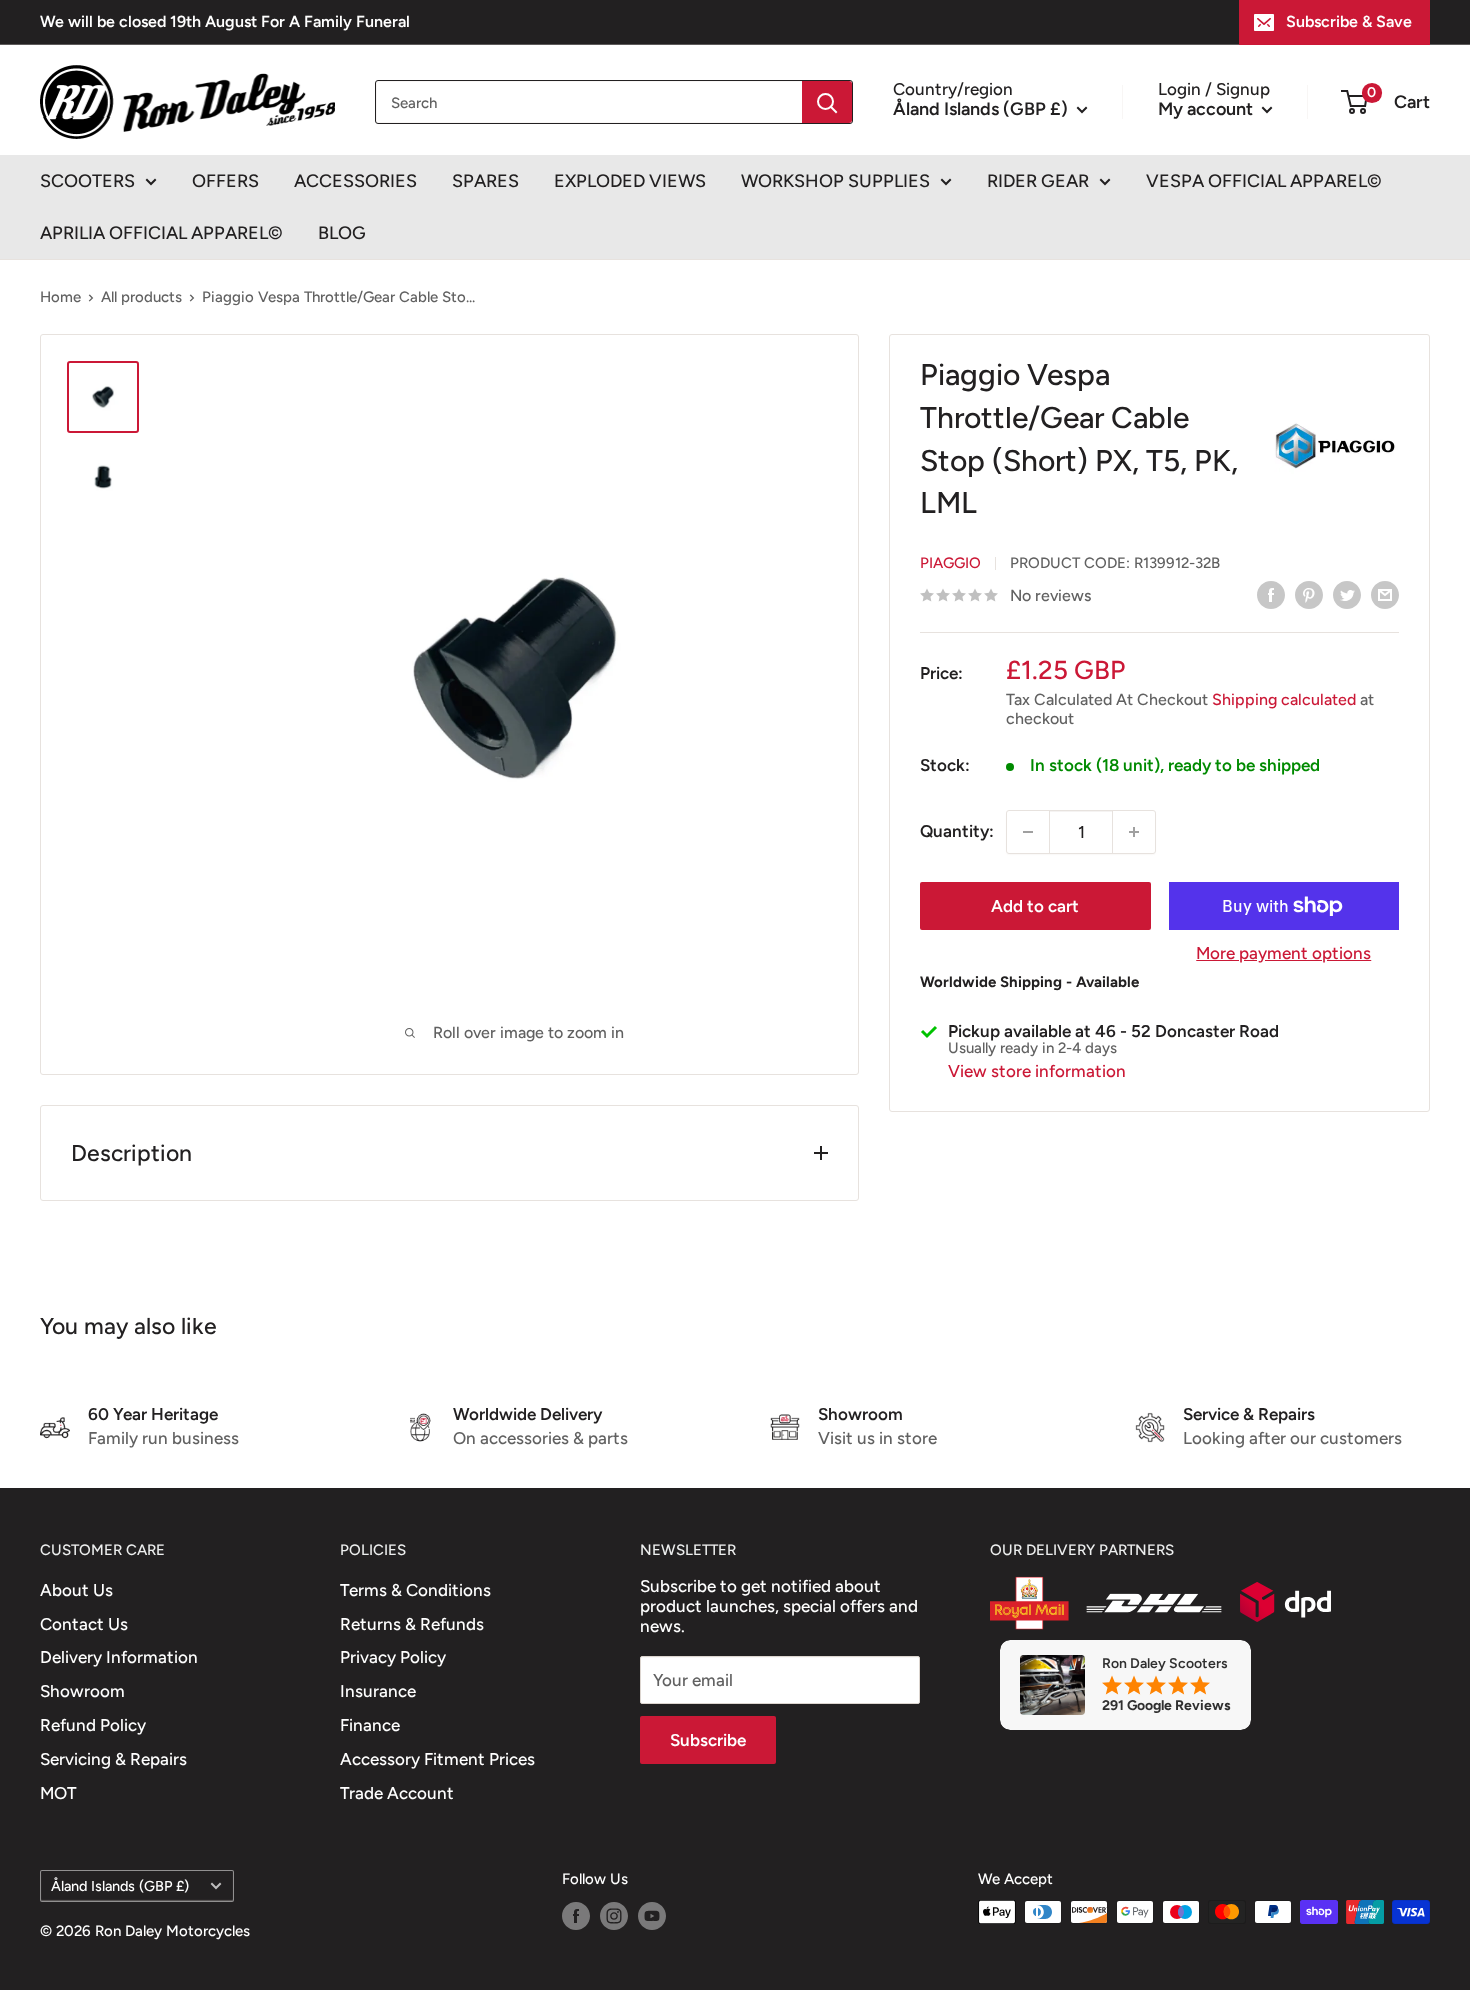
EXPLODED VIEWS (630, 181)
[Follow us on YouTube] (652, 1914)
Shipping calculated (1284, 699)
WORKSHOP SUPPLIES (835, 181)
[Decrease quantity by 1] (1028, 832)
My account (1207, 108)
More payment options (1283, 953)
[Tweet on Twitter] (1347, 594)
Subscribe (708, 1740)
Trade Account (397, 1793)
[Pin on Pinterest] (1309, 594)
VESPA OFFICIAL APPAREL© (1264, 181)
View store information (1037, 1071)
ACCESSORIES (355, 181)
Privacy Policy (393, 1657)
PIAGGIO (950, 563)
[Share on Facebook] (1271, 594)
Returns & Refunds (412, 1624)
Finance (370, 1725)
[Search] (827, 102)
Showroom (82, 1691)
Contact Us (84, 1624)
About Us (76, 1590)
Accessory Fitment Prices (437, 1759)
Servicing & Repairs (113, 1759)
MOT (58, 1793)
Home (60, 297)
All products (141, 297)
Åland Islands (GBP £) (120, 1886)
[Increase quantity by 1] (1134, 832)
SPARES (485, 181)
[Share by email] (1385, 594)
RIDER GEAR (1038, 181)
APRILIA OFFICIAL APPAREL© (161, 233)
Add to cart (1035, 906)
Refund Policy (93, 1725)
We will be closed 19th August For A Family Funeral (225, 21)
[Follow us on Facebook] (576, 1914)
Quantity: (957, 831)
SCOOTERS (87, 181)
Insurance (378, 1691)
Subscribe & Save (1349, 21)
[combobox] (589, 102)
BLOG (342, 233)
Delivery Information (119, 1657)
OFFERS (225, 181)
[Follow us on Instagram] (614, 1914)
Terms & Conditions (415, 1590)
